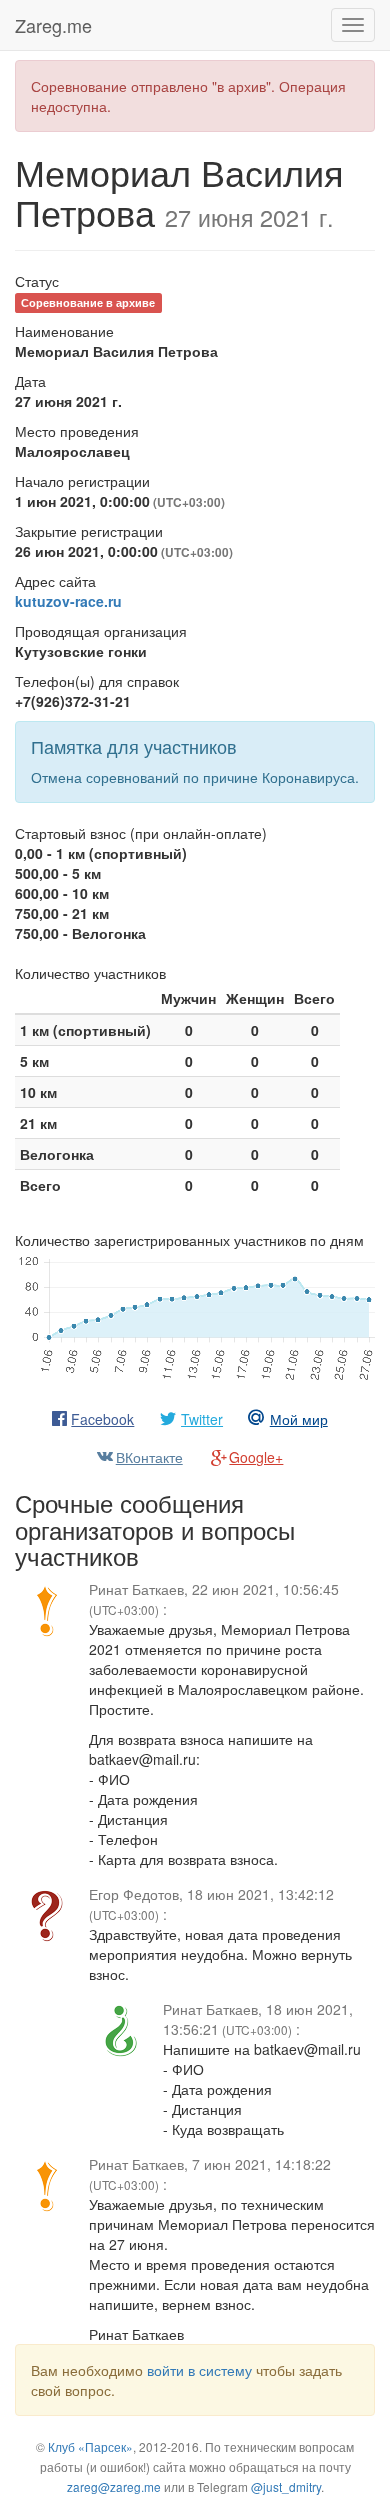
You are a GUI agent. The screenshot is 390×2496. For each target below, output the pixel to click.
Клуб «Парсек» (90, 2446)
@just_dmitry (286, 2486)
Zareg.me (53, 25)
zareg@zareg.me (114, 2486)
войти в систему (199, 2370)
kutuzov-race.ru (68, 601)
